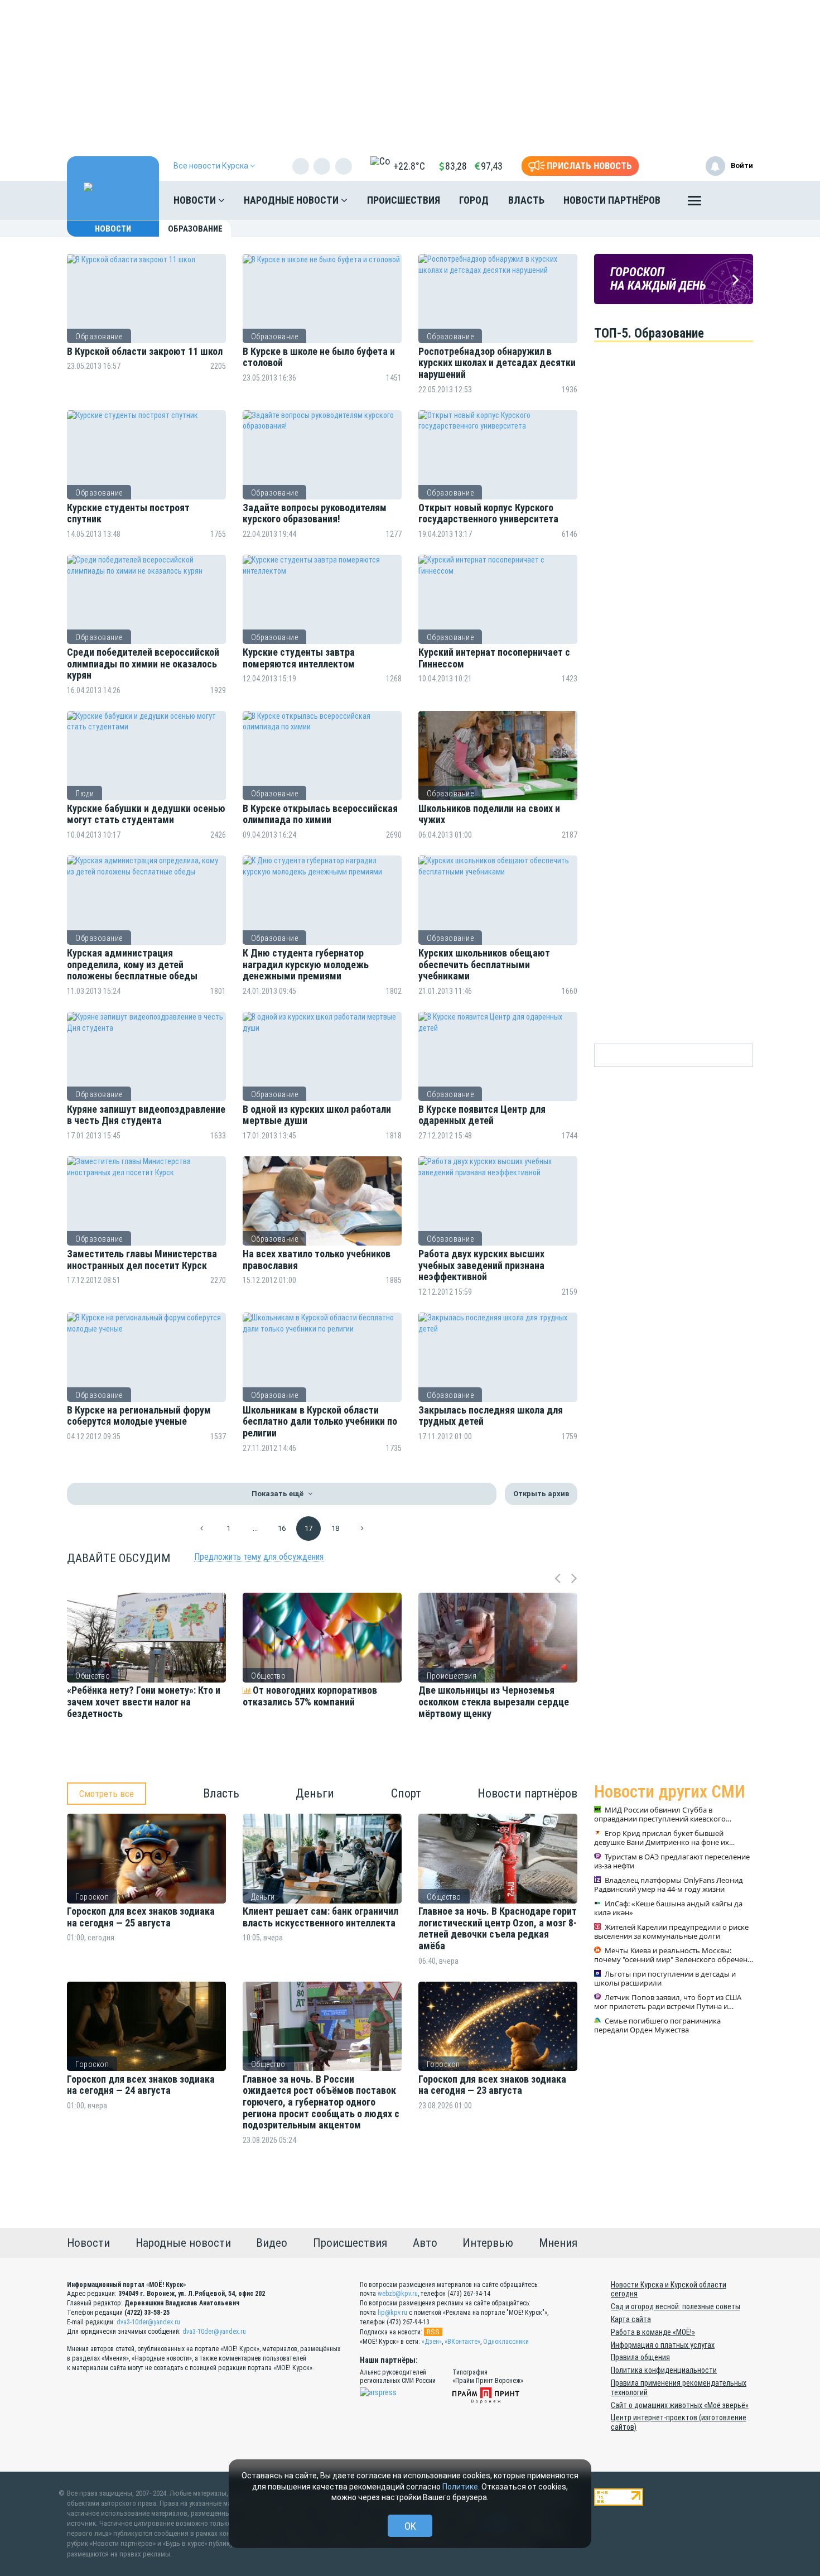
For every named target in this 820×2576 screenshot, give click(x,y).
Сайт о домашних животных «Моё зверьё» (680, 2405)
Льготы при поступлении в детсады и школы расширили (665, 1979)
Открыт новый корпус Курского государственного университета (488, 514)
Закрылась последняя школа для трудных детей (491, 1416)
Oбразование (99, 337)
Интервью (488, 2243)
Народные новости (292, 200)
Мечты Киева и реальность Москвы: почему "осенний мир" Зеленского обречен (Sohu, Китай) (671, 1955)
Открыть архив (541, 1494)
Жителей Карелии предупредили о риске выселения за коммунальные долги (671, 1932)
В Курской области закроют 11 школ (145, 352)
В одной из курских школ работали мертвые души (317, 1115)
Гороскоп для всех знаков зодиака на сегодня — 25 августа (141, 1917)
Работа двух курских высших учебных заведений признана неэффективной (481, 1265)
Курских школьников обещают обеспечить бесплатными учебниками (484, 965)
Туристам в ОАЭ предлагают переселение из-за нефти (672, 1862)
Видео (272, 2243)
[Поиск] (734, 200)
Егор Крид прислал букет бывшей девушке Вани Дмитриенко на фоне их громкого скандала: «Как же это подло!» (665, 1838)
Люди (85, 794)
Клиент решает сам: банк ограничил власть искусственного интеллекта (320, 1917)
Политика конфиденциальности (664, 2370)
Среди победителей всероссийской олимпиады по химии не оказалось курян (143, 664)
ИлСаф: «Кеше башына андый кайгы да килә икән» (668, 1909)
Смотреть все (107, 1794)
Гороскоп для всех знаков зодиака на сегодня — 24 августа (141, 2085)
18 (335, 1528)
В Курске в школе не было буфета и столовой (319, 357)
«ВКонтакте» (462, 2342)
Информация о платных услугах (663, 2345)
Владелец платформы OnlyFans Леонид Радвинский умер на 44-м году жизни (669, 1885)
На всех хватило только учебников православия (317, 1260)
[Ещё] (694, 203)
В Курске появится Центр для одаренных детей (482, 1115)
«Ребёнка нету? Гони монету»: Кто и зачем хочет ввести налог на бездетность (144, 1702)
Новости (196, 200)
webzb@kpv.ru (398, 2294)
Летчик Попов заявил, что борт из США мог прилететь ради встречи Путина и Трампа (668, 2002)
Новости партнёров (612, 200)
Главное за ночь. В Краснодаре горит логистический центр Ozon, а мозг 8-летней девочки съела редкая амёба (498, 1929)
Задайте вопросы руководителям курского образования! (315, 514)
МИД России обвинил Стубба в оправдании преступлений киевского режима (660, 1815)
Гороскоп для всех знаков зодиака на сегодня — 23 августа (492, 2085)
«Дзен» (432, 2342)
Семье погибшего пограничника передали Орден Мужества (657, 2026)
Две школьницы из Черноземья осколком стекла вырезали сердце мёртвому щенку (494, 1702)
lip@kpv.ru (392, 2313)
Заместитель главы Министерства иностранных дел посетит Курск (142, 1260)
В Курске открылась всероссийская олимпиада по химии (320, 814)
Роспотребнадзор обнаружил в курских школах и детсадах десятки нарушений (497, 363)
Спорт (406, 1793)
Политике (460, 2487)
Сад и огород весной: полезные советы (676, 2306)
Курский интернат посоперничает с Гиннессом (494, 658)
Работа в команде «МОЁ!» (653, 2332)
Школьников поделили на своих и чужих (489, 814)
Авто (425, 2243)
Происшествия (404, 200)
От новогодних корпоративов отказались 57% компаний (310, 1696)
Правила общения (640, 2357)
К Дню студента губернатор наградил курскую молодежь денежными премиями (306, 965)
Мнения (558, 2243)
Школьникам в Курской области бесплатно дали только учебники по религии (320, 1422)
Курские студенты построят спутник (128, 514)
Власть (526, 200)
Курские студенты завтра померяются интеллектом (299, 658)
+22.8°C (409, 166)
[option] (146, 1681)
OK (410, 2526)
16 (282, 1528)
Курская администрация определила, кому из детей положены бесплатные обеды (132, 965)
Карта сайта (631, 2319)
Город (474, 200)
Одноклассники (506, 2342)
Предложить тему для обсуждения (259, 1557)
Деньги (315, 1793)
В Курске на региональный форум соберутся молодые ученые (139, 1416)
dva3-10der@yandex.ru (148, 2322)
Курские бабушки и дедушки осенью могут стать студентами (146, 814)
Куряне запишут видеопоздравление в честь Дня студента (146, 1115)
